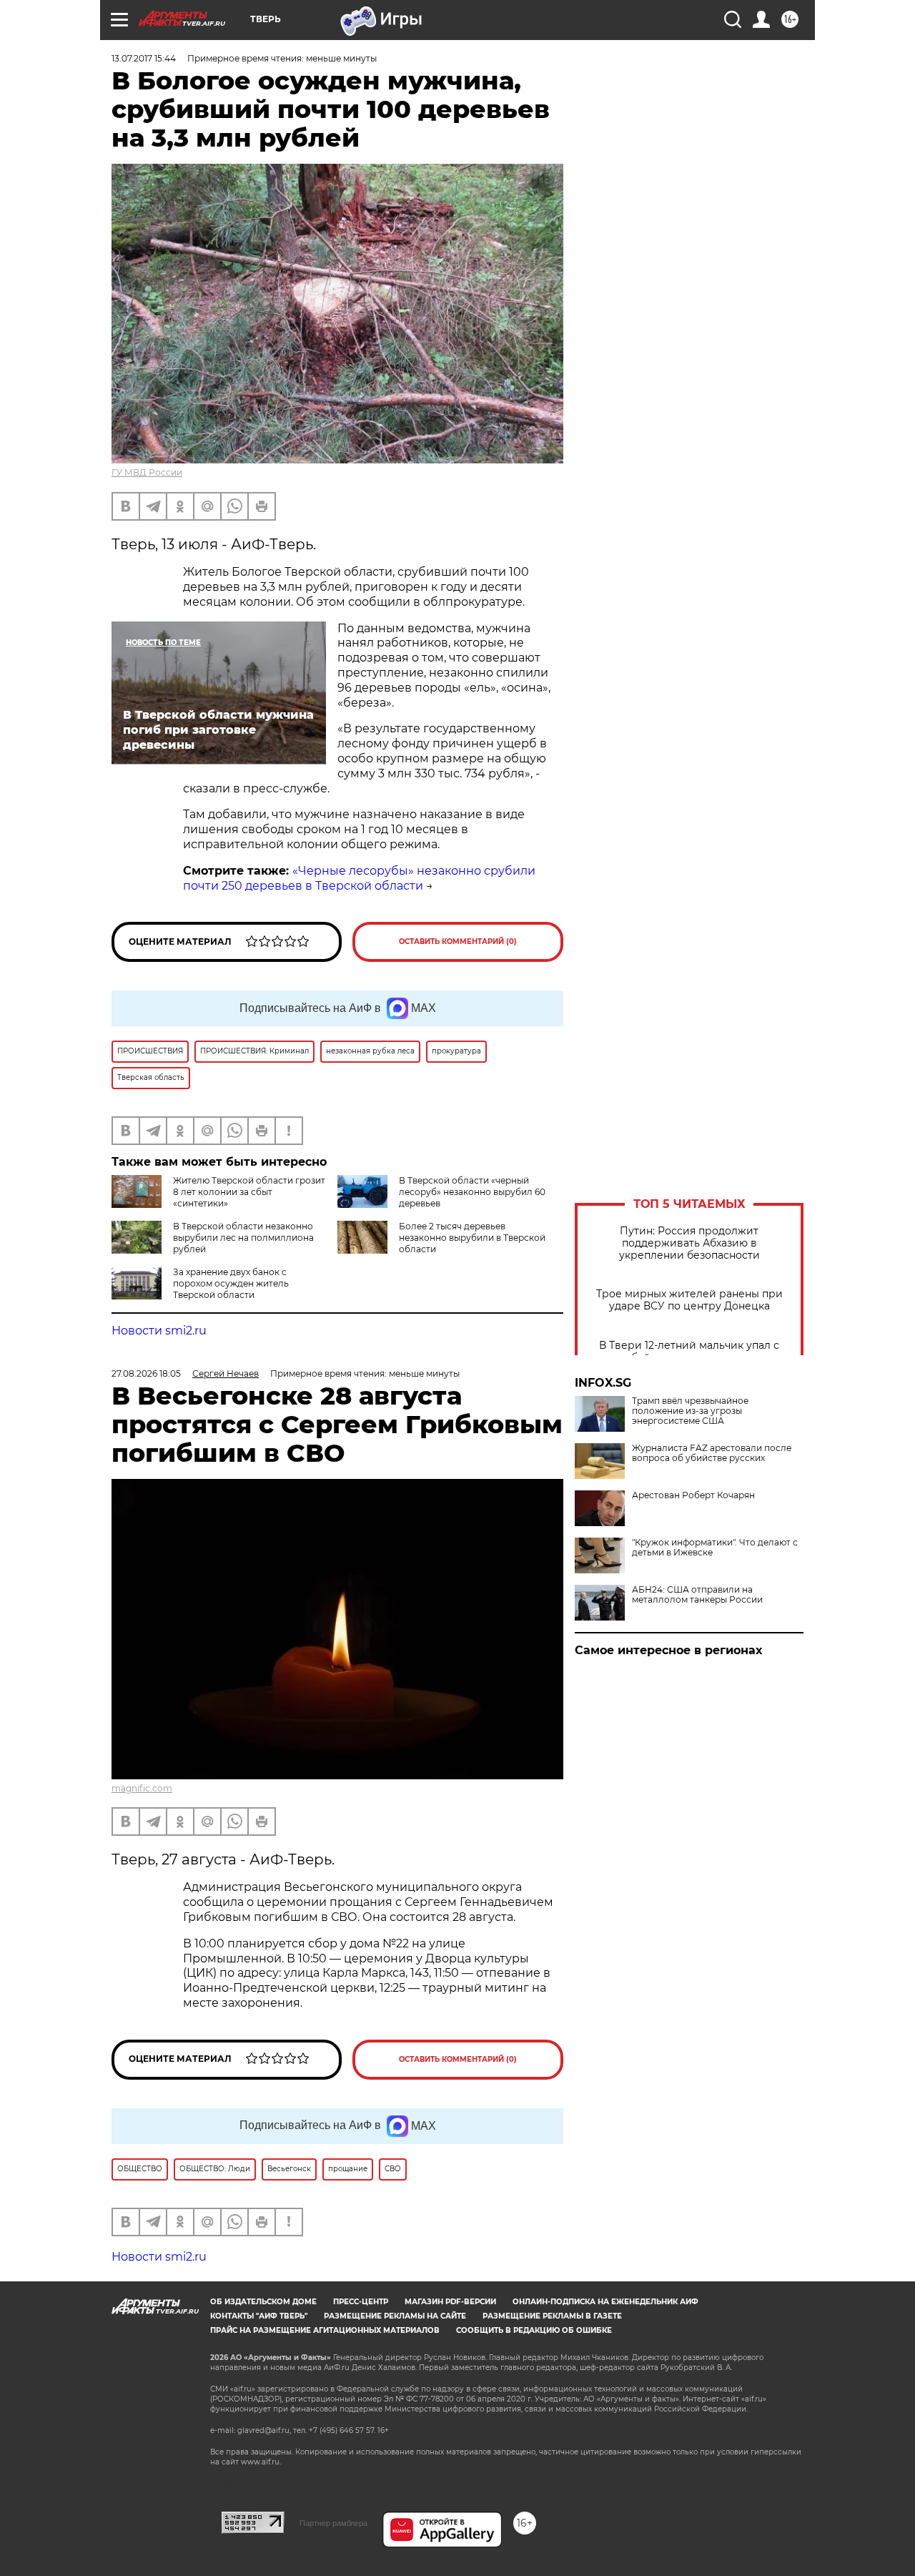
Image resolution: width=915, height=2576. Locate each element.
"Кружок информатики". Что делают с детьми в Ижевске (715, 1548)
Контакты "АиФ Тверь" (259, 2316)
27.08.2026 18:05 (146, 1373)
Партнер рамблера (333, 2523)
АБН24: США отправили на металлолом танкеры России (697, 1595)
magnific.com (142, 1788)
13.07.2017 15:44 (144, 58)
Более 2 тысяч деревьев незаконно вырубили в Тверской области (472, 1238)
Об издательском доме (263, 2302)
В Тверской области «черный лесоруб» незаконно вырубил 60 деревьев (472, 1192)
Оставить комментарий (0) (458, 942)
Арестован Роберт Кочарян (693, 1495)
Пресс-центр (361, 2302)
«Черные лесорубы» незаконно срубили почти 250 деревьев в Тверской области (359, 878)
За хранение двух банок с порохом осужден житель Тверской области (231, 1283)
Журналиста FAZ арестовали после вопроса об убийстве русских (712, 1453)
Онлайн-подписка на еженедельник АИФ (605, 2302)
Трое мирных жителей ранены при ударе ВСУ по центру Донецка (689, 1300)
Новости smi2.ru (159, 1331)
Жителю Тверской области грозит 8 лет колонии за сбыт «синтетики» (249, 1192)
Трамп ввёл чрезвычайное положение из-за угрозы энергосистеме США (690, 1411)
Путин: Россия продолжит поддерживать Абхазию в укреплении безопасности (689, 1243)
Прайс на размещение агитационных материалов (325, 2330)
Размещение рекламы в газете (552, 2316)
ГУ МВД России (147, 472)
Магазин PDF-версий (450, 2302)
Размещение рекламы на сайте (395, 2316)
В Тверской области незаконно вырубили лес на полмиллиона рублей (243, 1238)
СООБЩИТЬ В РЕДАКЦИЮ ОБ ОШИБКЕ (534, 2330)
